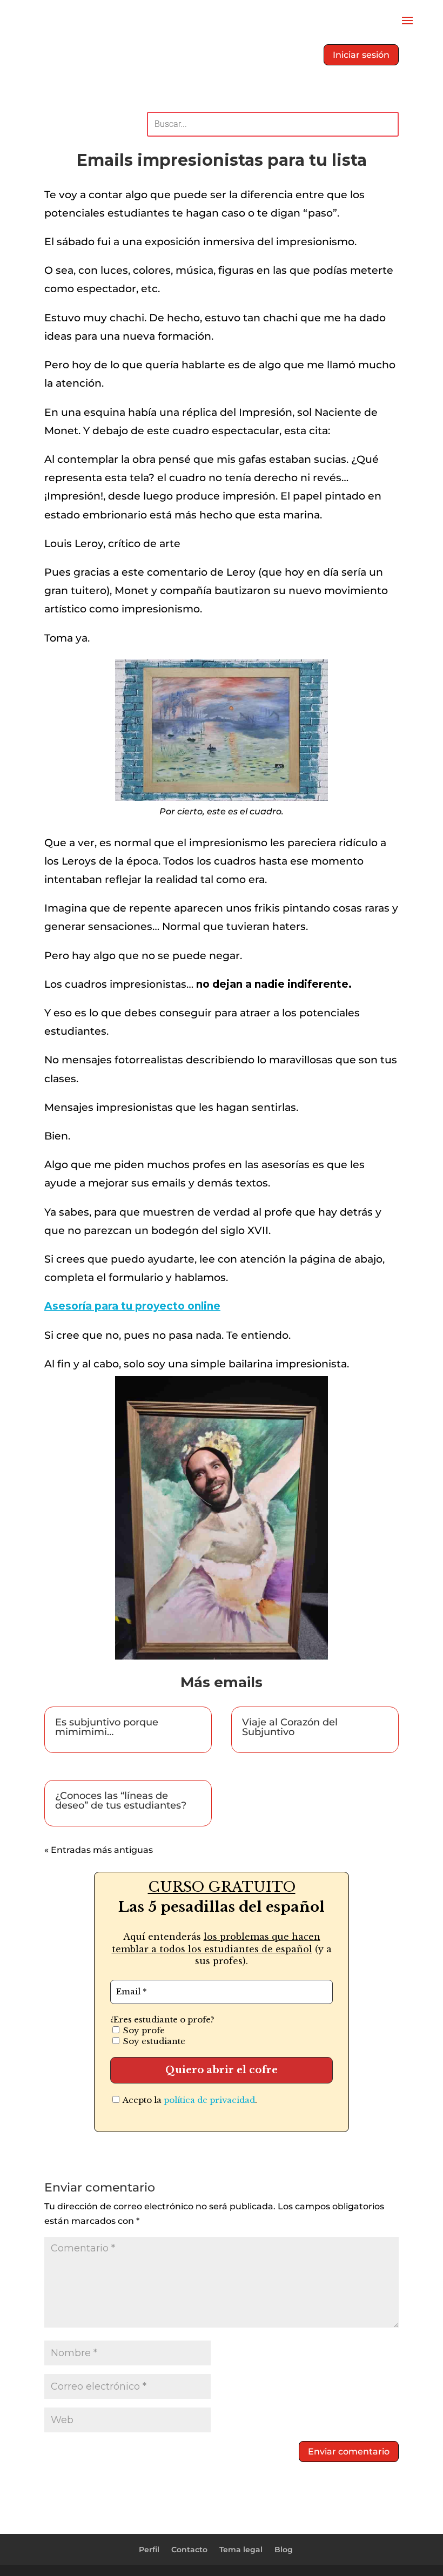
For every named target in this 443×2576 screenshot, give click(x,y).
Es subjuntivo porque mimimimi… (107, 1727)
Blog (284, 2550)
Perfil (149, 2550)
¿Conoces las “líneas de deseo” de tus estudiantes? (121, 1800)
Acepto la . (189, 2100)
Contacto (189, 2550)
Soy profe (143, 2030)
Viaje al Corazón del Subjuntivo (290, 1727)
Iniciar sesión (361, 55)
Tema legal (241, 2550)
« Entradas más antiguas (99, 1850)
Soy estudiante (153, 2041)
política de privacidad (209, 2100)
